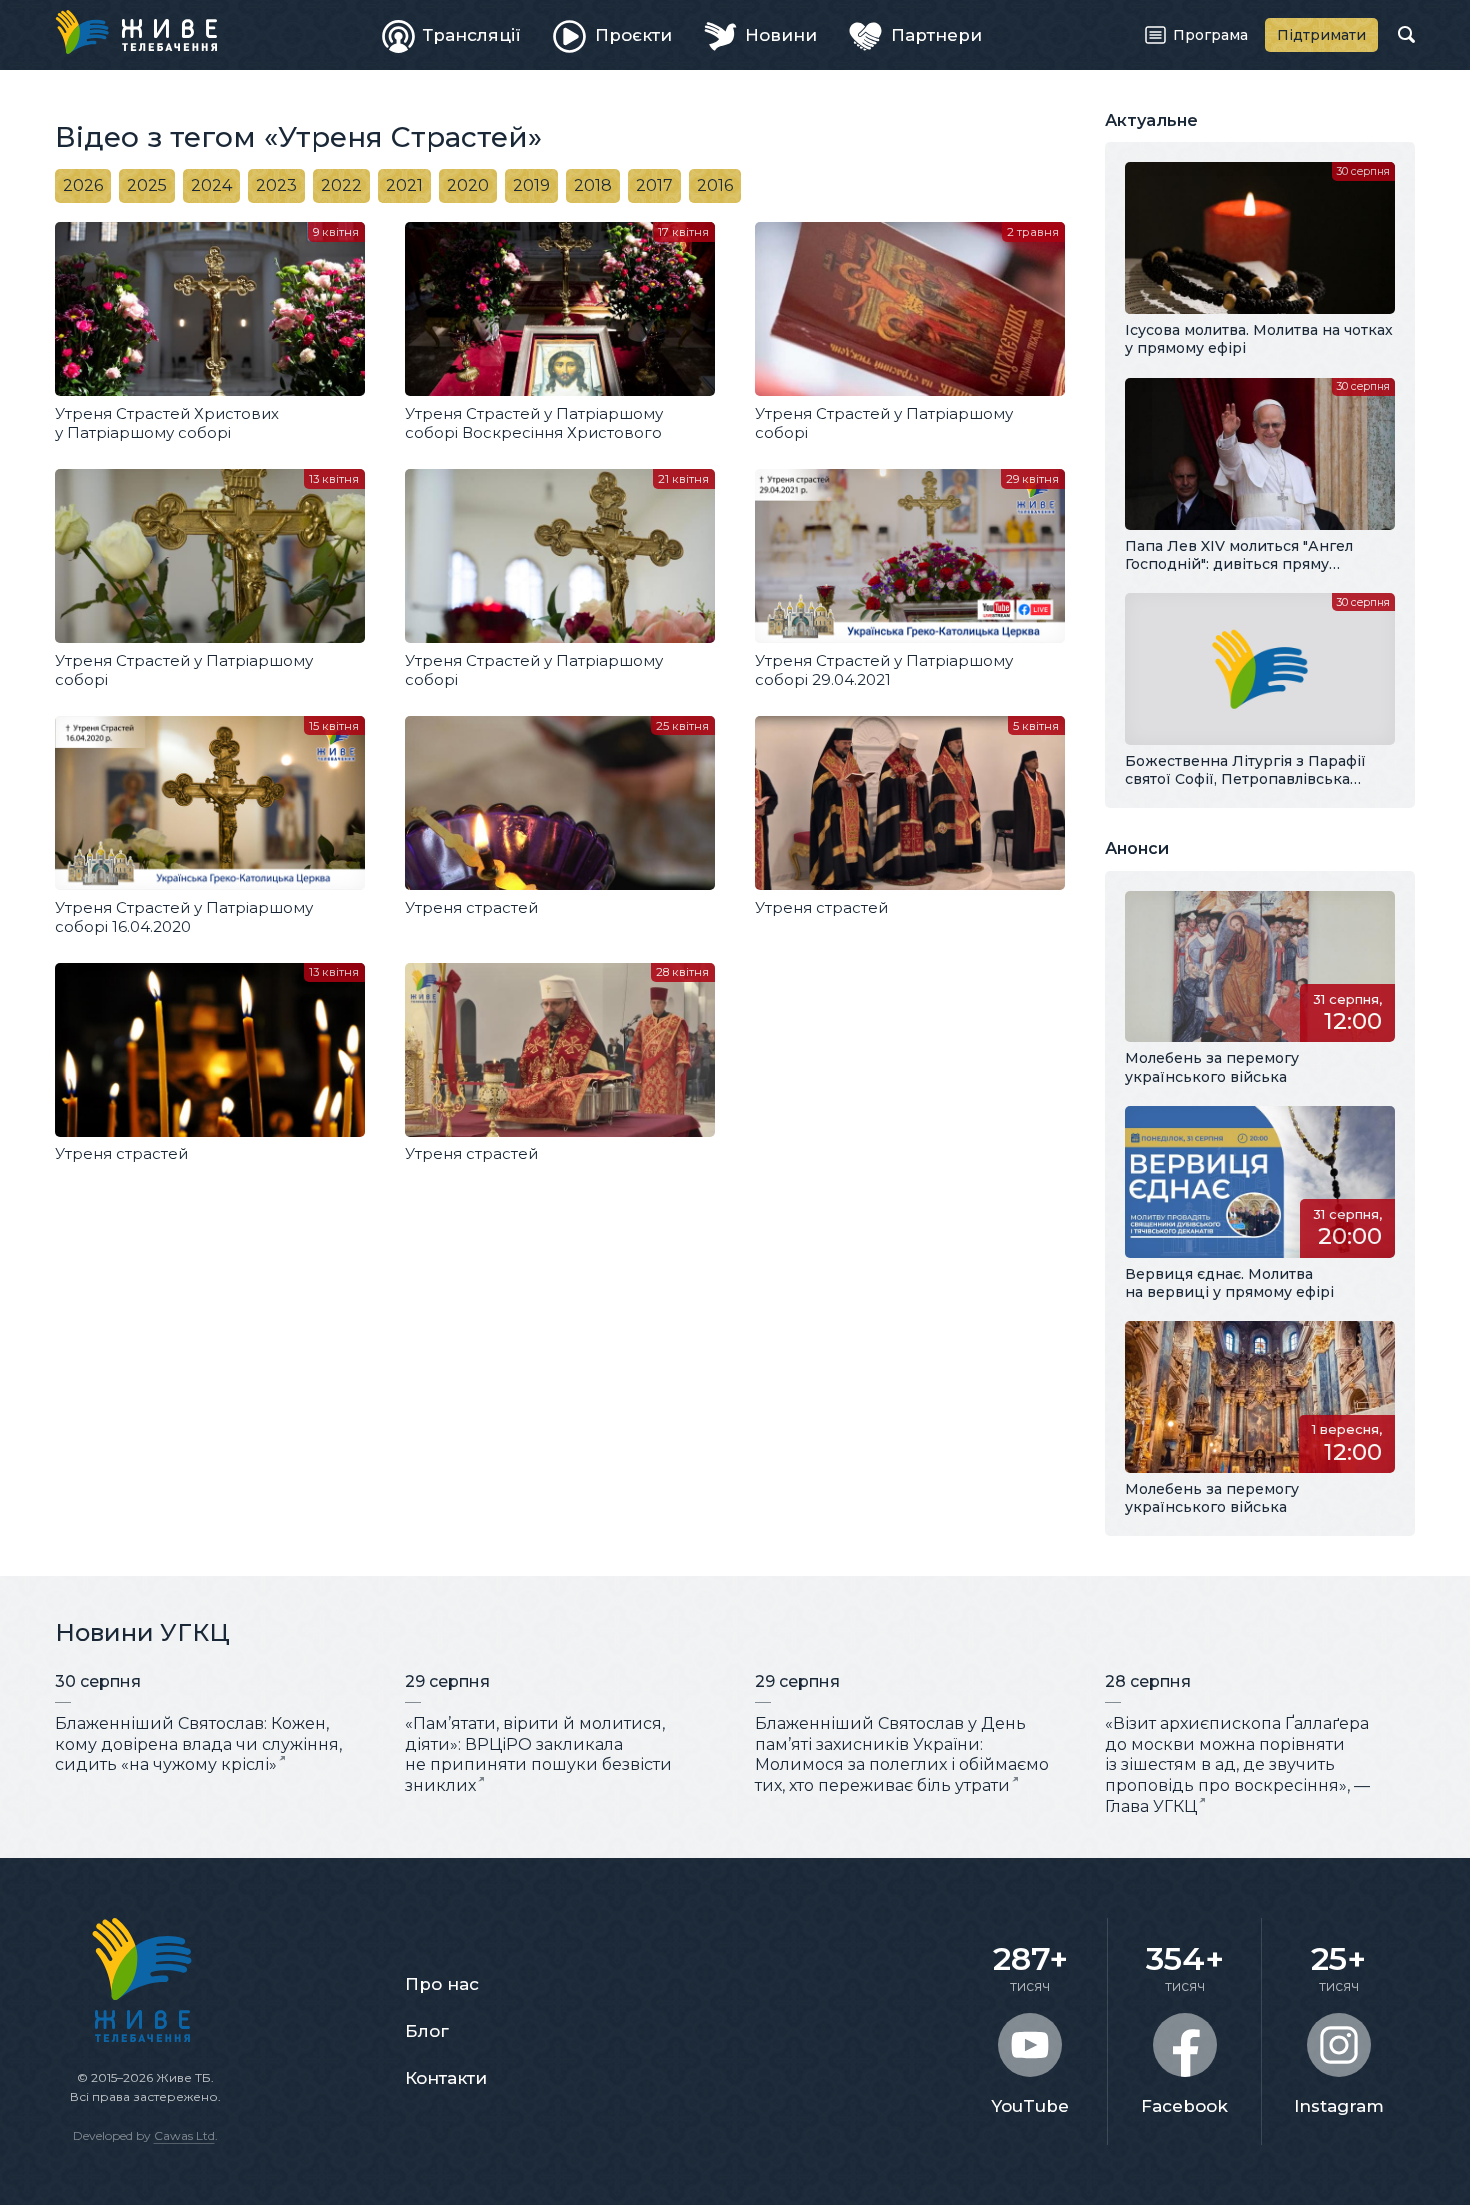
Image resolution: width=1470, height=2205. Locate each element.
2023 (276, 185)
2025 (147, 185)
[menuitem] (452, 35)
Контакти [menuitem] (446, 2078)
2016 (715, 185)
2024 (211, 185)
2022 (341, 185)
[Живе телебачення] (136, 32)
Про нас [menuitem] (442, 1984)
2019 (531, 185)
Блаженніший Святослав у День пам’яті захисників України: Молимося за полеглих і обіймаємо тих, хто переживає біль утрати (902, 1754)
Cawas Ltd (184, 2135)
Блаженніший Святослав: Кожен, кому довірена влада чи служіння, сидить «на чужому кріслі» (198, 1744)
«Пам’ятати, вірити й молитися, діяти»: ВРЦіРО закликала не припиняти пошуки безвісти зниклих (538, 1754)
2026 (83, 185)
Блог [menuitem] (427, 2031)
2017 (654, 185)
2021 (404, 185)
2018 (593, 185)
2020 (468, 185)
